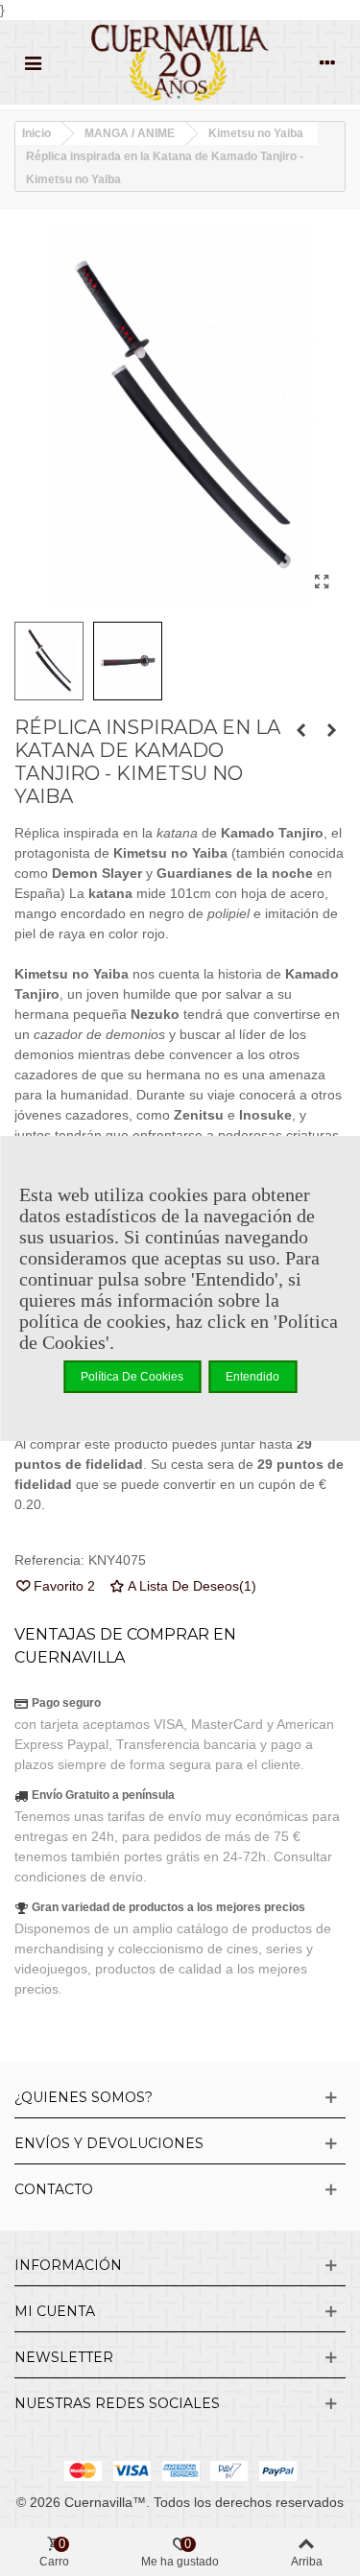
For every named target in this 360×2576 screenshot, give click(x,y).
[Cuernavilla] (180, 62)
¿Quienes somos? (84, 2097)
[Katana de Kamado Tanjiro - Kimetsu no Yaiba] (322, 582)
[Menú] (33, 62)
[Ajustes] (327, 62)
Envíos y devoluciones (109, 2143)
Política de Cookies (132, 1377)
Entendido (252, 1377)
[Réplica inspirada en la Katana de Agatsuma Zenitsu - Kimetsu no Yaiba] (331, 730)
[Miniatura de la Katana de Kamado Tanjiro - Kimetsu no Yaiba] (300, 730)
